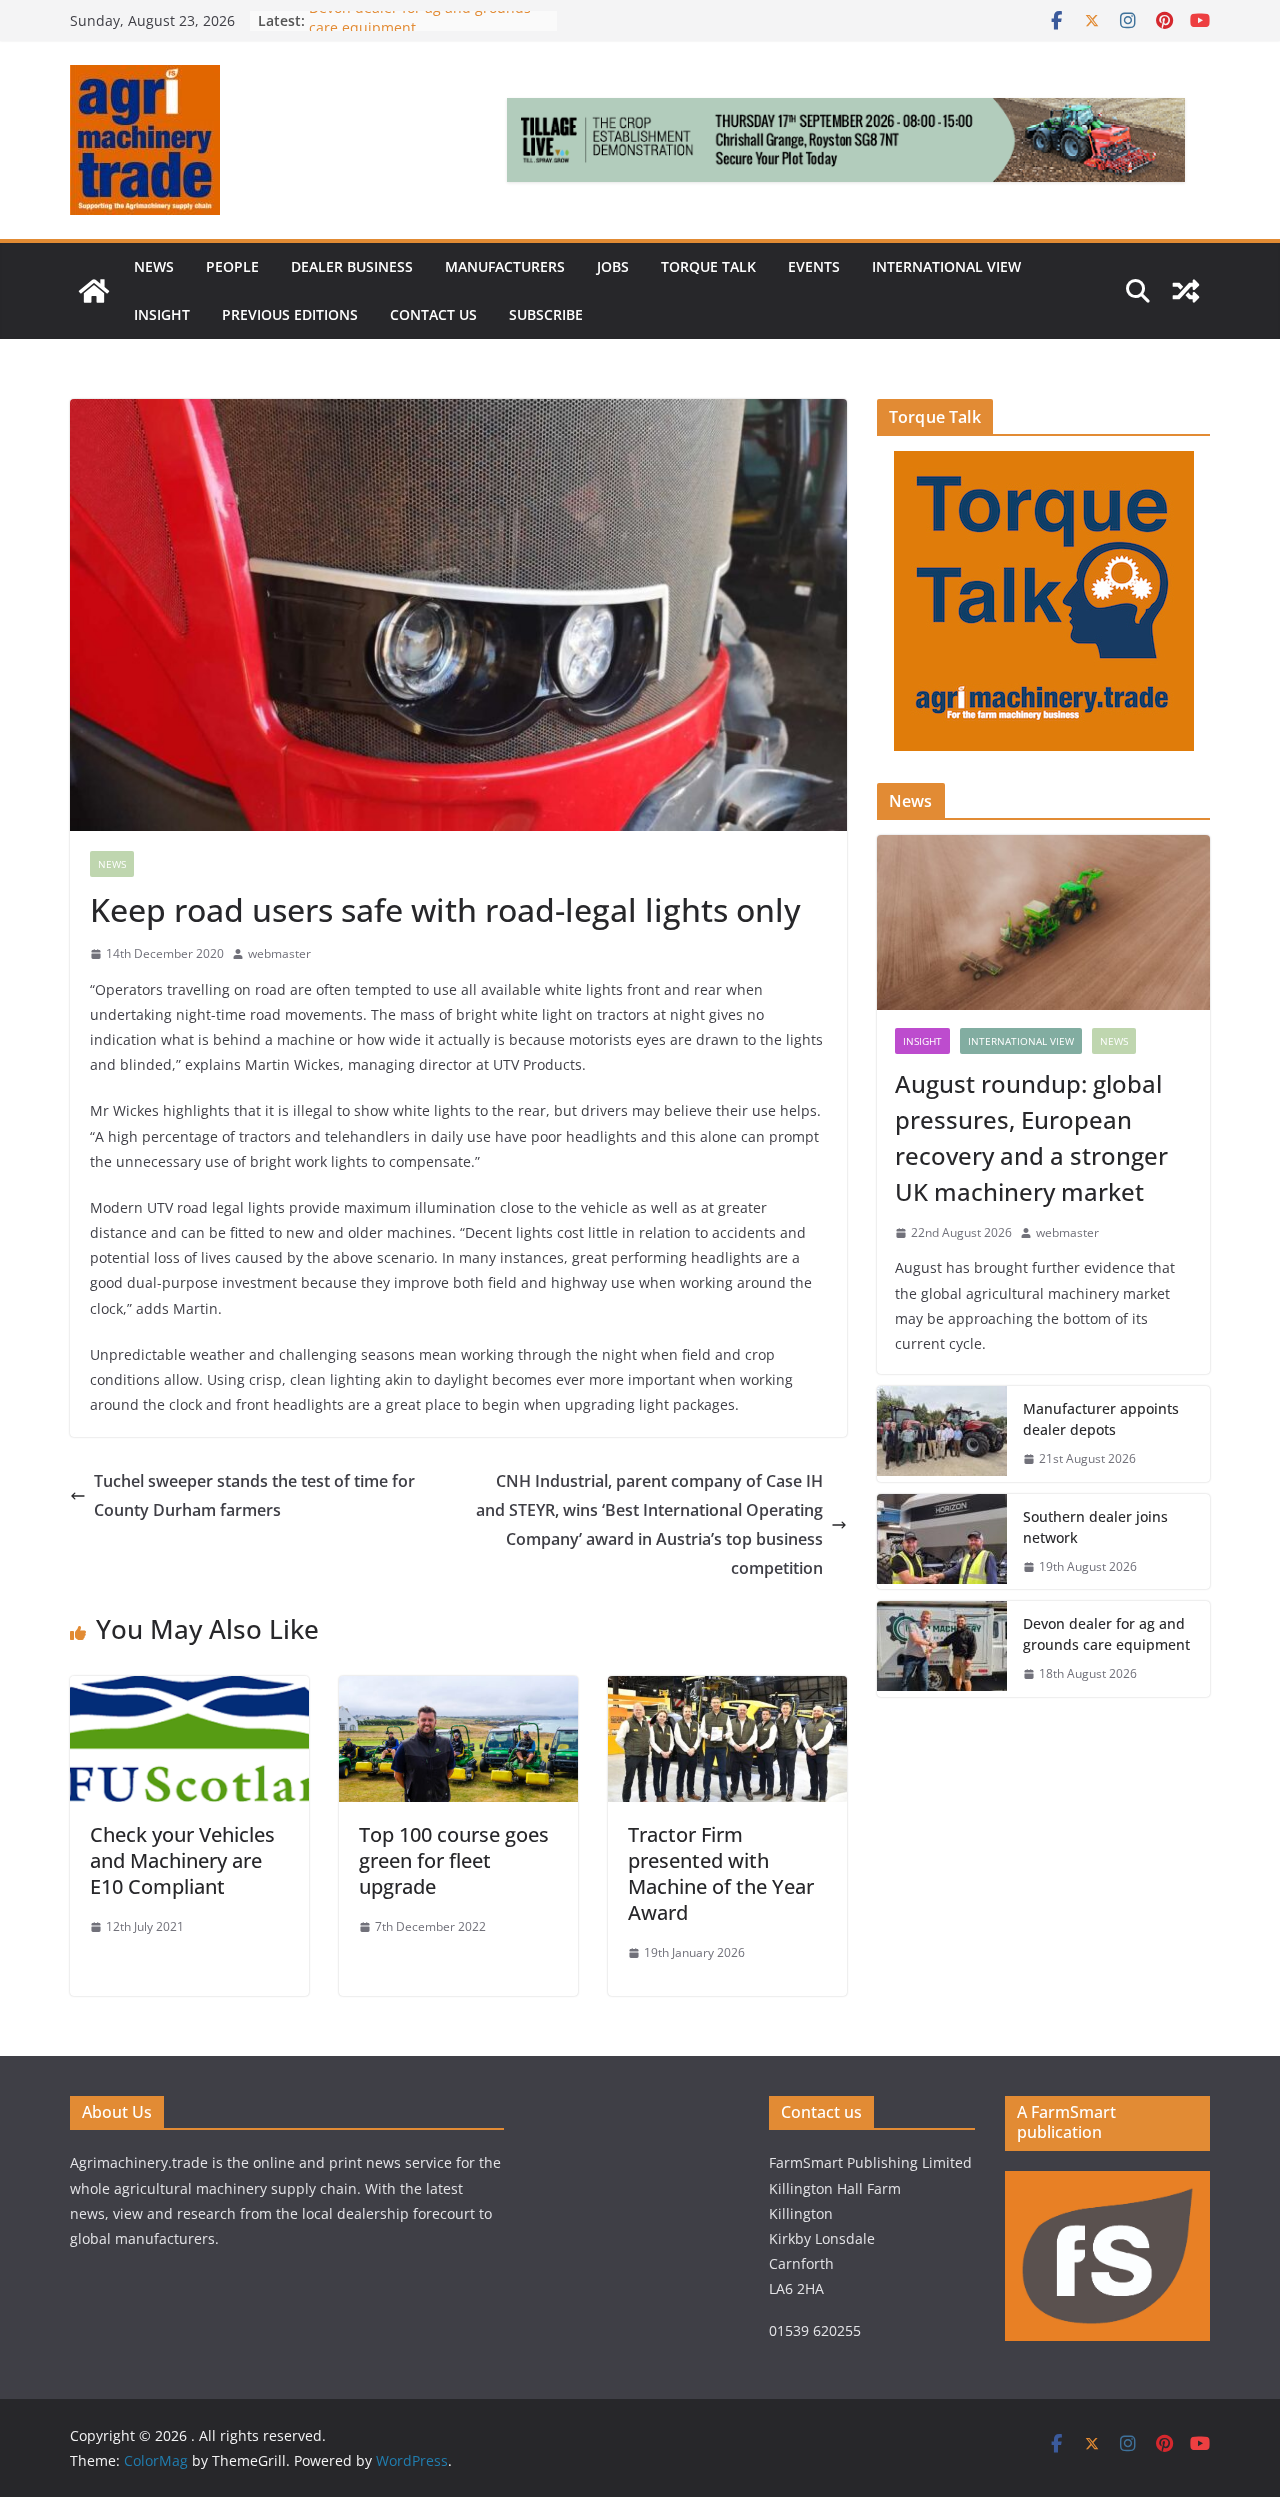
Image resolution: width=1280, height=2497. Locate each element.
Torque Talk (708, 266)
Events (814, 266)
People (232, 266)
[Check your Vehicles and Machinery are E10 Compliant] (189, 1690)
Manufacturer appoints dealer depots (1101, 1419)
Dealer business (352, 266)
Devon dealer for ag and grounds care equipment (1106, 1634)
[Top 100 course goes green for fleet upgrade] (458, 1690)
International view (946, 266)
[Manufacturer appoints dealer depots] (942, 1434)
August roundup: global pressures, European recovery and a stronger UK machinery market (1031, 1137)
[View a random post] (1186, 291)
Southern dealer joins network (1095, 1527)
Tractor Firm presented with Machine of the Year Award (721, 1873)
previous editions (290, 314)
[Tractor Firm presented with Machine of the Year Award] (727, 1690)
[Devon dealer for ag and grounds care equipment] (942, 1649)
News (154, 266)
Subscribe (546, 314)
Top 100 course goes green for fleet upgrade (454, 1860)
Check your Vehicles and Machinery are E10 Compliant (182, 1860)
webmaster (279, 953)
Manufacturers (505, 266)
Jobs (613, 266)
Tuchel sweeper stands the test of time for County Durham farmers (254, 1495)
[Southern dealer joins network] (942, 1542)
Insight (162, 314)
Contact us (433, 314)
